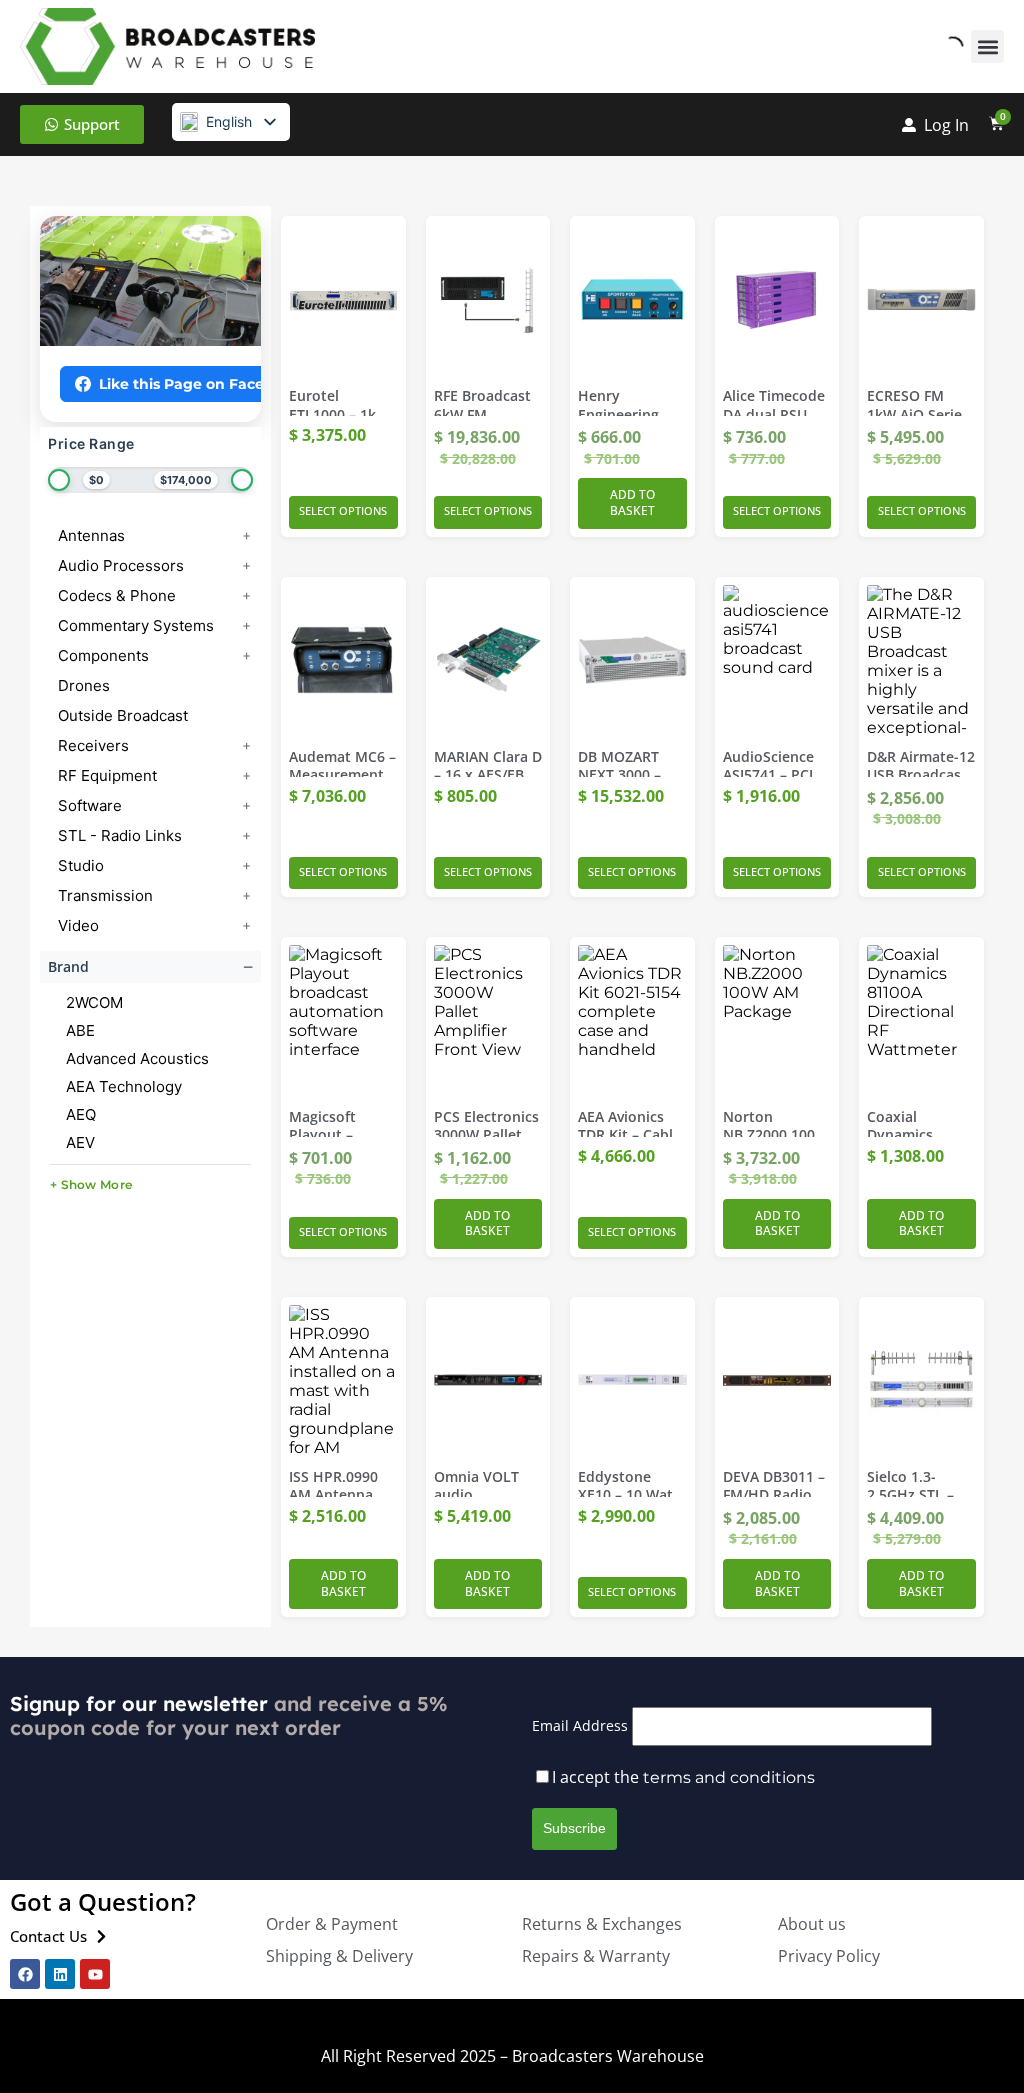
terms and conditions (729, 1777)
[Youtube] (95, 1974)
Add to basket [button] (632, 502)
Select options (343, 510)
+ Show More (91, 1184)
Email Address (580, 1725)
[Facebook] (25, 1974)
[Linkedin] (60, 1974)
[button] (987, 46)
